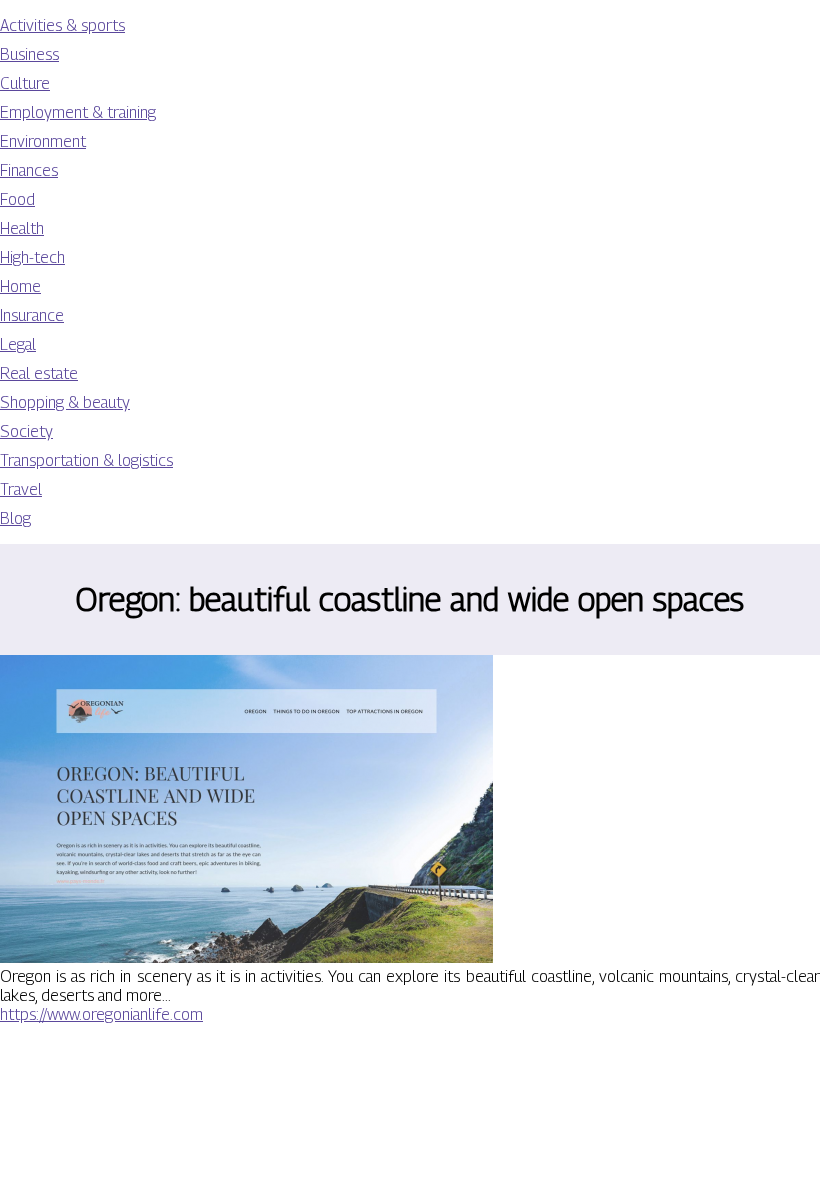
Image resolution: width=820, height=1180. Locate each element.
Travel (21, 489)
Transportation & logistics (86, 460)
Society (26, 431)
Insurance (32, 315)
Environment (43, 141)
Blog (15, 518)
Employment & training (78, 112)
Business (29, 54)
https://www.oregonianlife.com (101, 1014)
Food (17, 199)
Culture (25, 83)
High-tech (32, 257)
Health (22, 228)
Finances (29, 170)
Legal (18, 344)
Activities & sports (62, 25)
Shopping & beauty (65, 402)
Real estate (39, 373)
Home (20, 286)
